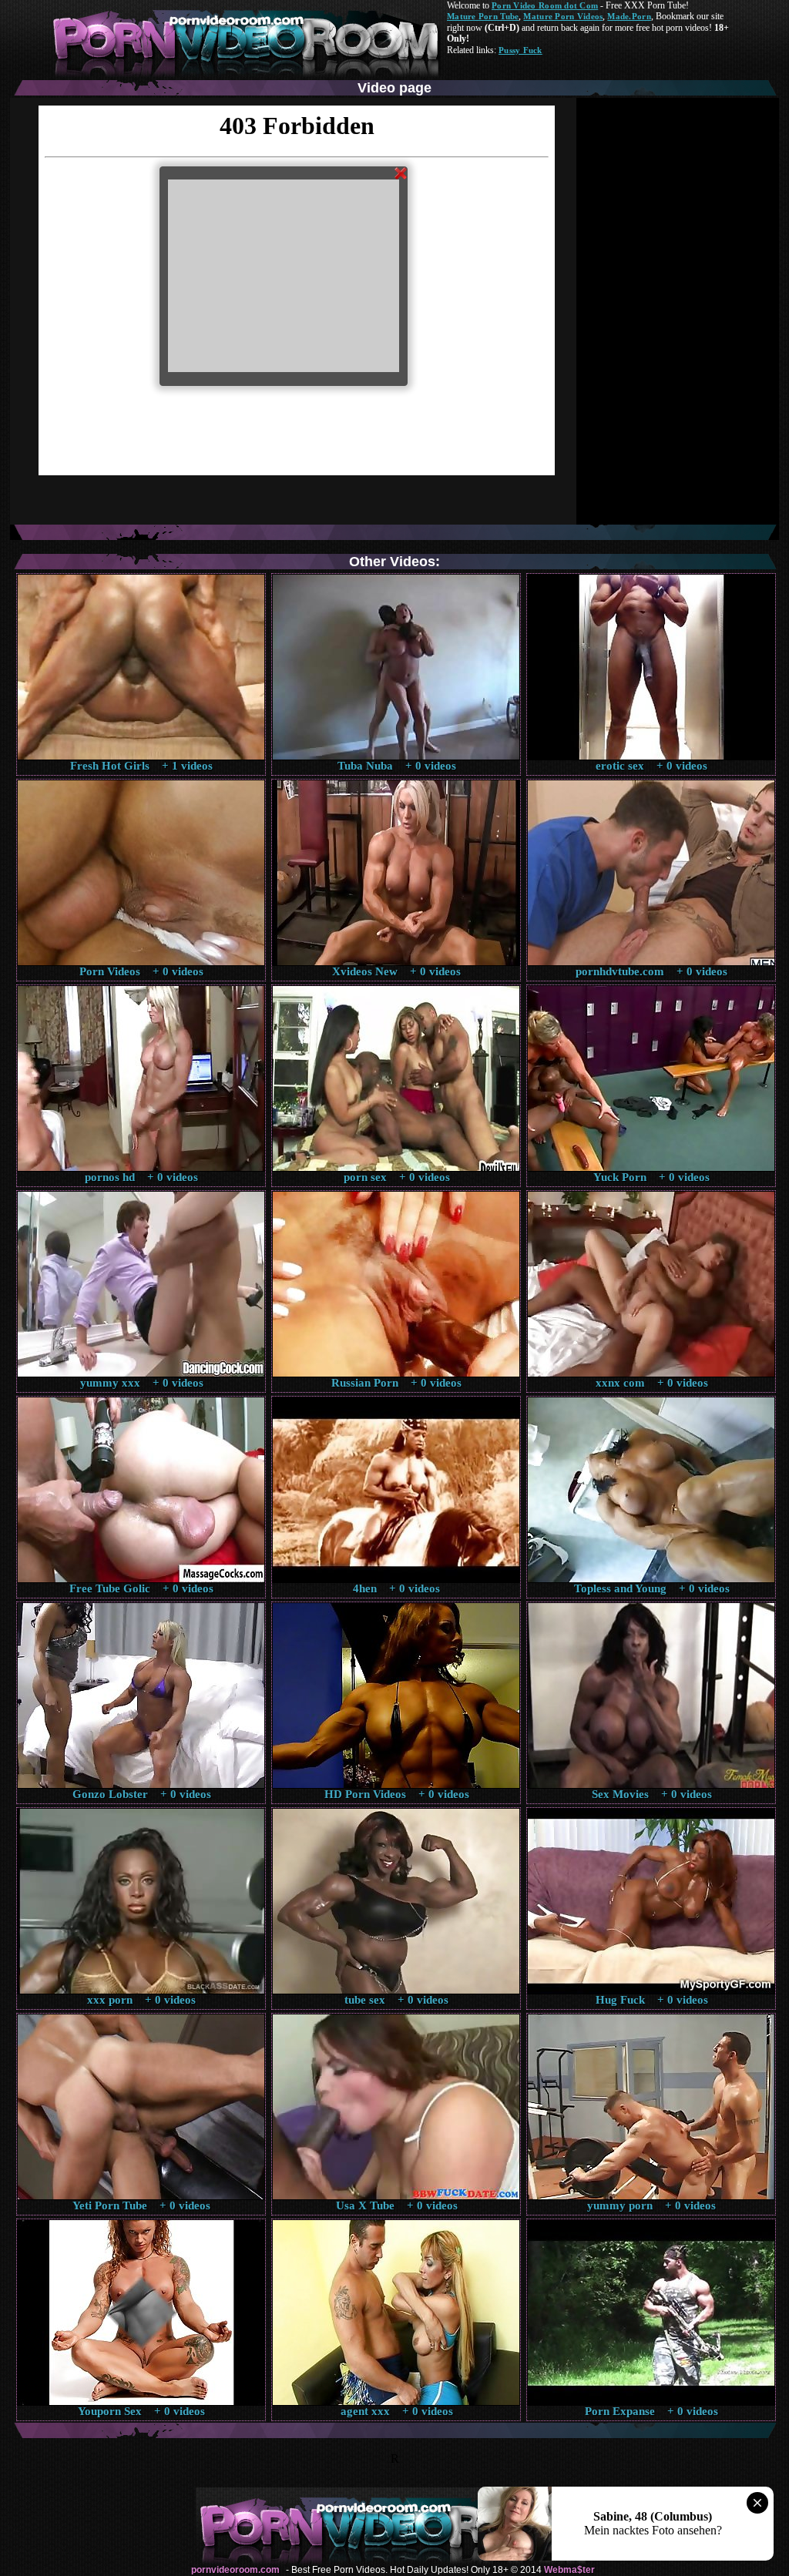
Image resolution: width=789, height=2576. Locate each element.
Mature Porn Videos (563, 16)
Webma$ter (569, 2570)
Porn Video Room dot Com (545, 5)
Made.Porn (629, 16)
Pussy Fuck (520, 50)
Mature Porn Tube (483, 16)
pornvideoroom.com (235, 2570)
